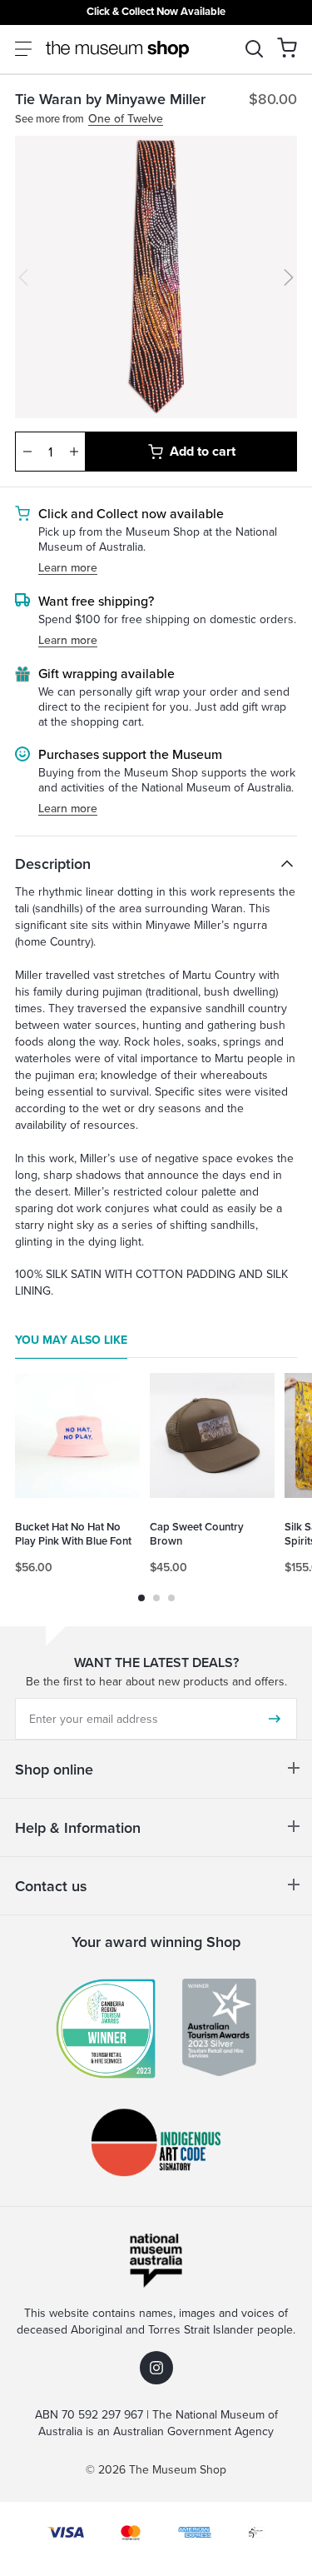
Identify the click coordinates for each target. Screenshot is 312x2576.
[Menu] (23, 49)
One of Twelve (126, 119)
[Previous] (23, 277)
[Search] (254, 49)
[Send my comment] (275, 1719)
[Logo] (117, 49)
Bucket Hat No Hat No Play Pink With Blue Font (73, 1534)
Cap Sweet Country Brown (197, 1534)
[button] (287, 47)
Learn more (68, 568)
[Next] (289, 277)
